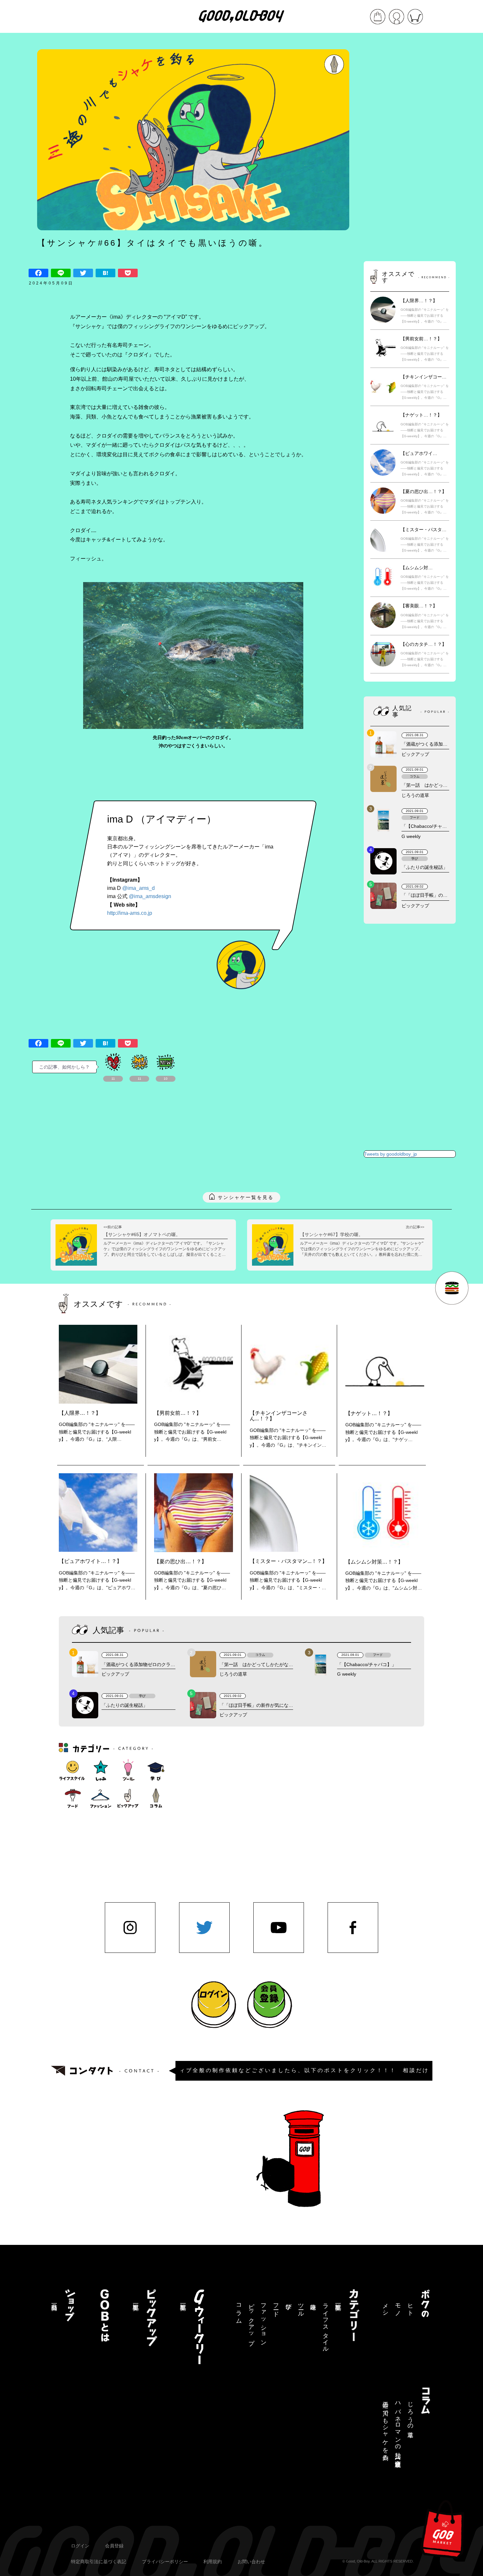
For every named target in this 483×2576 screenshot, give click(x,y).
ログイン (80, 2546)
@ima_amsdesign (150, 896)
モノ (398, 2307)
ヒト (410, 2307)
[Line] (61, 273)
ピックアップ (251, 2321)
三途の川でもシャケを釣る (385, 2428)
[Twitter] (83, 273)
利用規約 (213, 2562)
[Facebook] (38, 273)
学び (288, 2303)
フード (276, 2307)
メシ (385, 2307)
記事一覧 (338, 2300)
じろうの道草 (410, 2413)
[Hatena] (105, 273)
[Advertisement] (410, 148)
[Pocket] (128, 273)
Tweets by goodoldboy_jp (391, 1154)
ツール (301, 2307)
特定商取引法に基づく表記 (99, 2562)
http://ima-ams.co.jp (130, 913)
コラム (239, 2310)
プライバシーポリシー (165, 2562)
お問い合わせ (251, 2562)
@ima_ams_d (138, 888)
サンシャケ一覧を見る (246, 1197)
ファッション (264, 2321)
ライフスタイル (326, 2325)
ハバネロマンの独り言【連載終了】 (398, 2428)
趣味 (313, 2300)
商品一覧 (54, 2300)
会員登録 (114, 2546)
